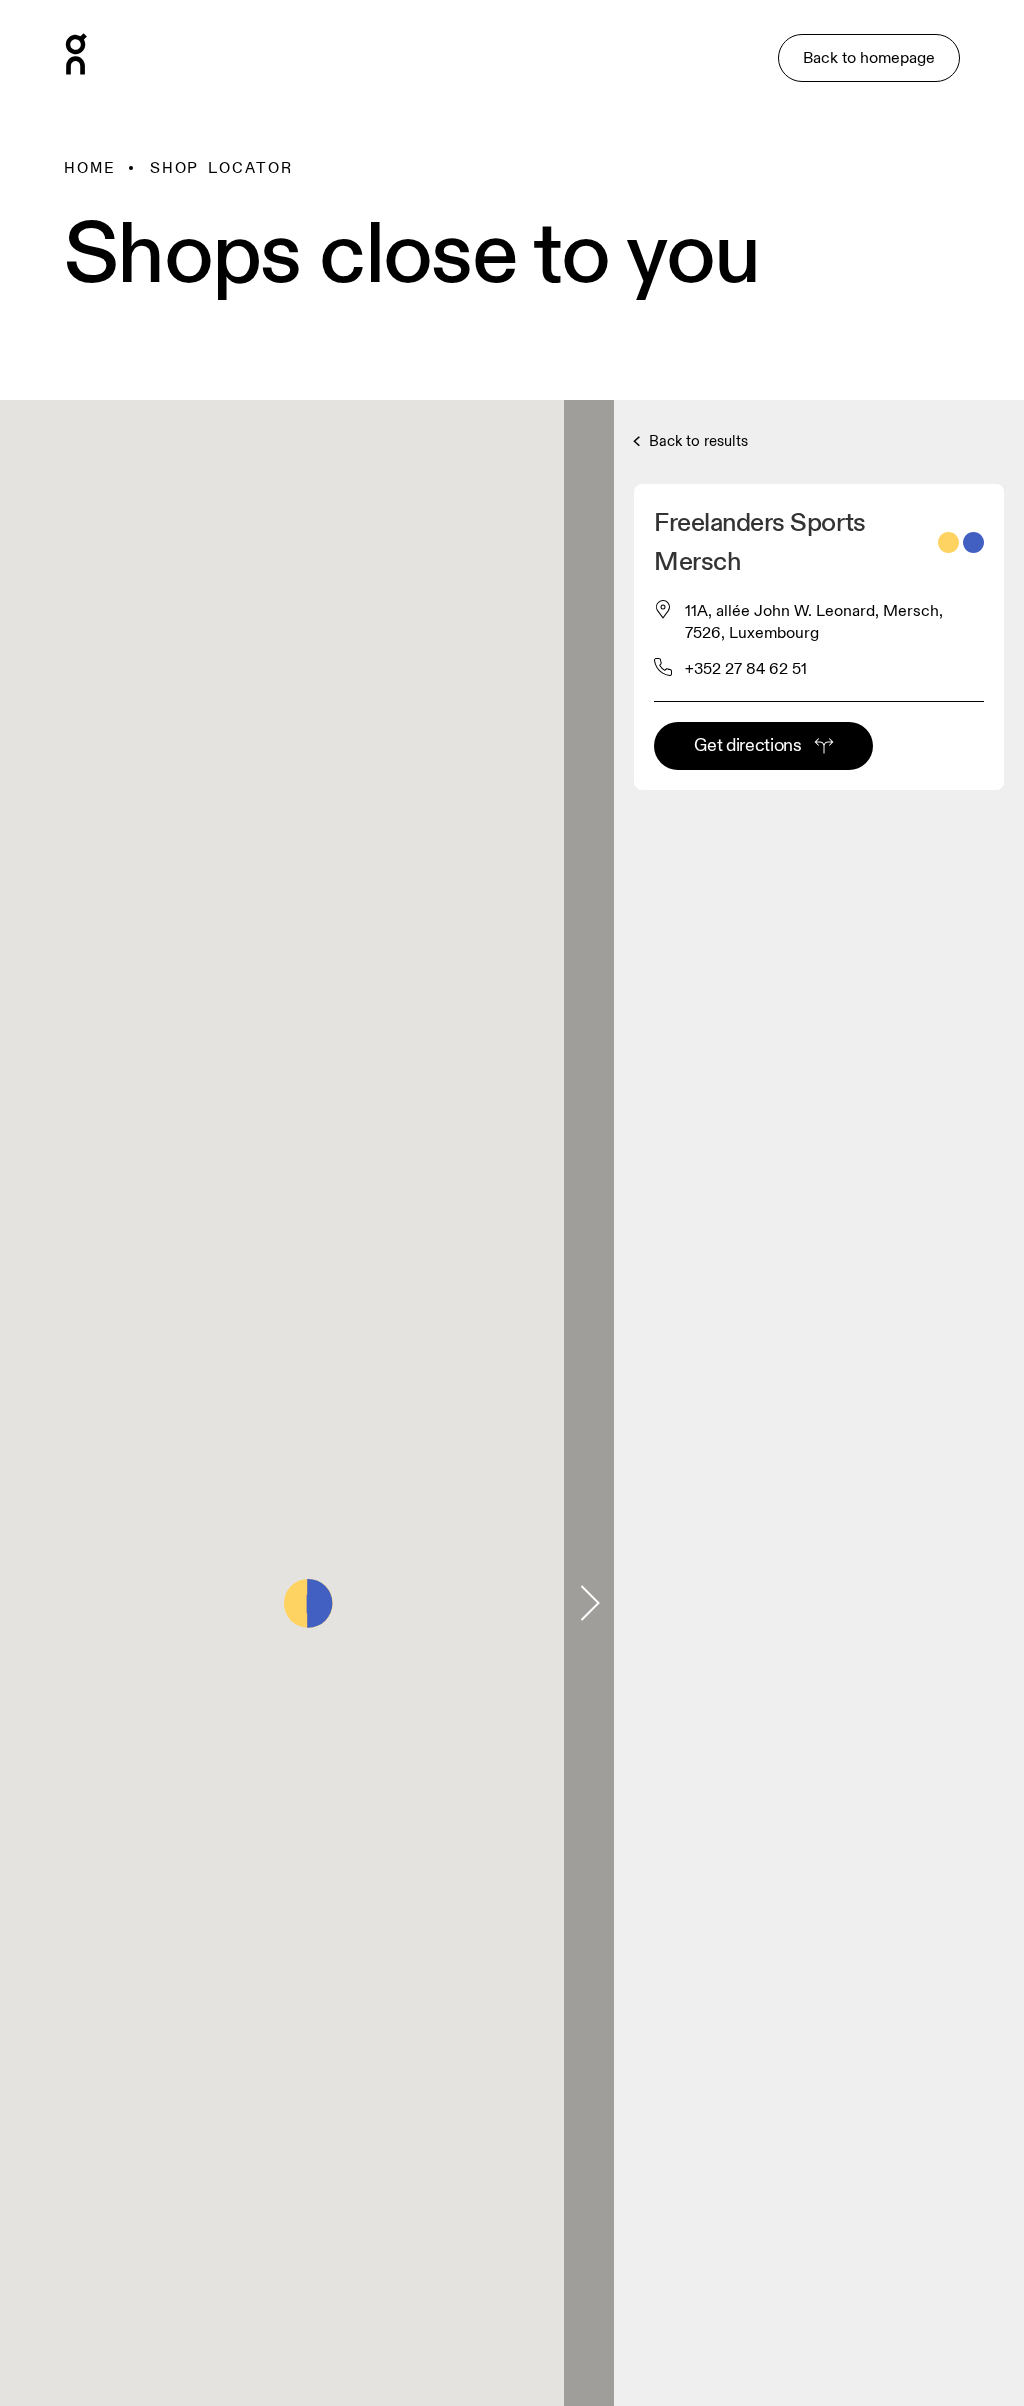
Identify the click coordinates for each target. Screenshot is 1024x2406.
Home (90, 168)
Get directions (747, 745)
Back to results (696, 441)
